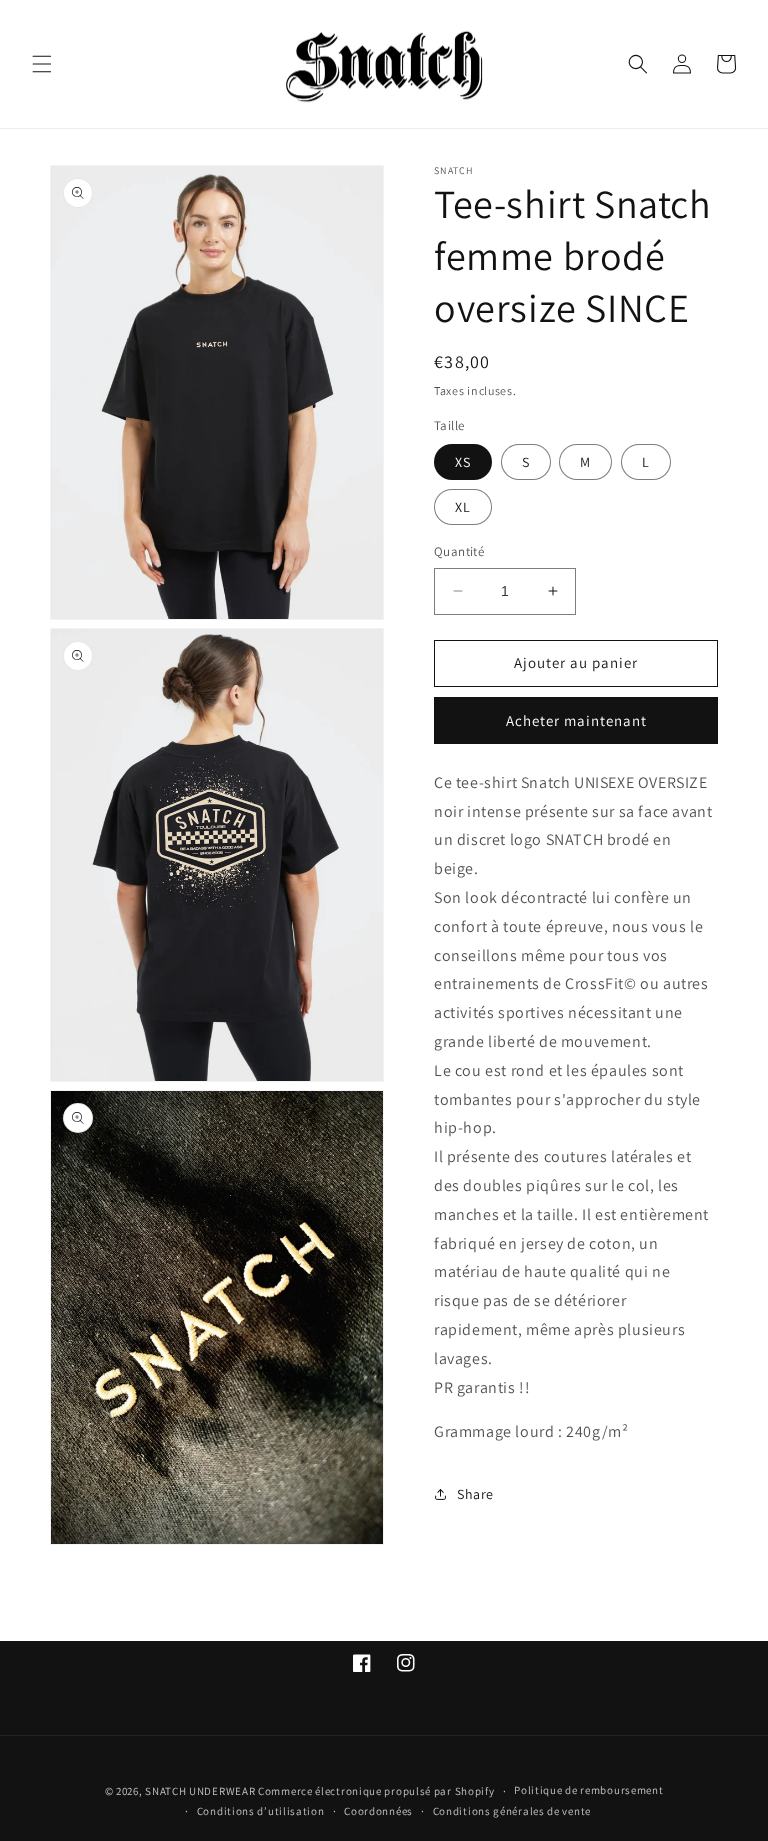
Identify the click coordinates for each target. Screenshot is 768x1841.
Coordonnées (378, 1811)
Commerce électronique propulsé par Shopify (376, 1791)
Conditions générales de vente (512, 1811)
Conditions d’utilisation (261, 1811)
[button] (42, 64)
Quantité (459, 551)
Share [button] (475, 1494)
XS (463, 462)
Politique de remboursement (588, 1790)
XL (463, 507)
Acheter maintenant (576, 720)
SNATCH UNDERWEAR (200, 1791)
